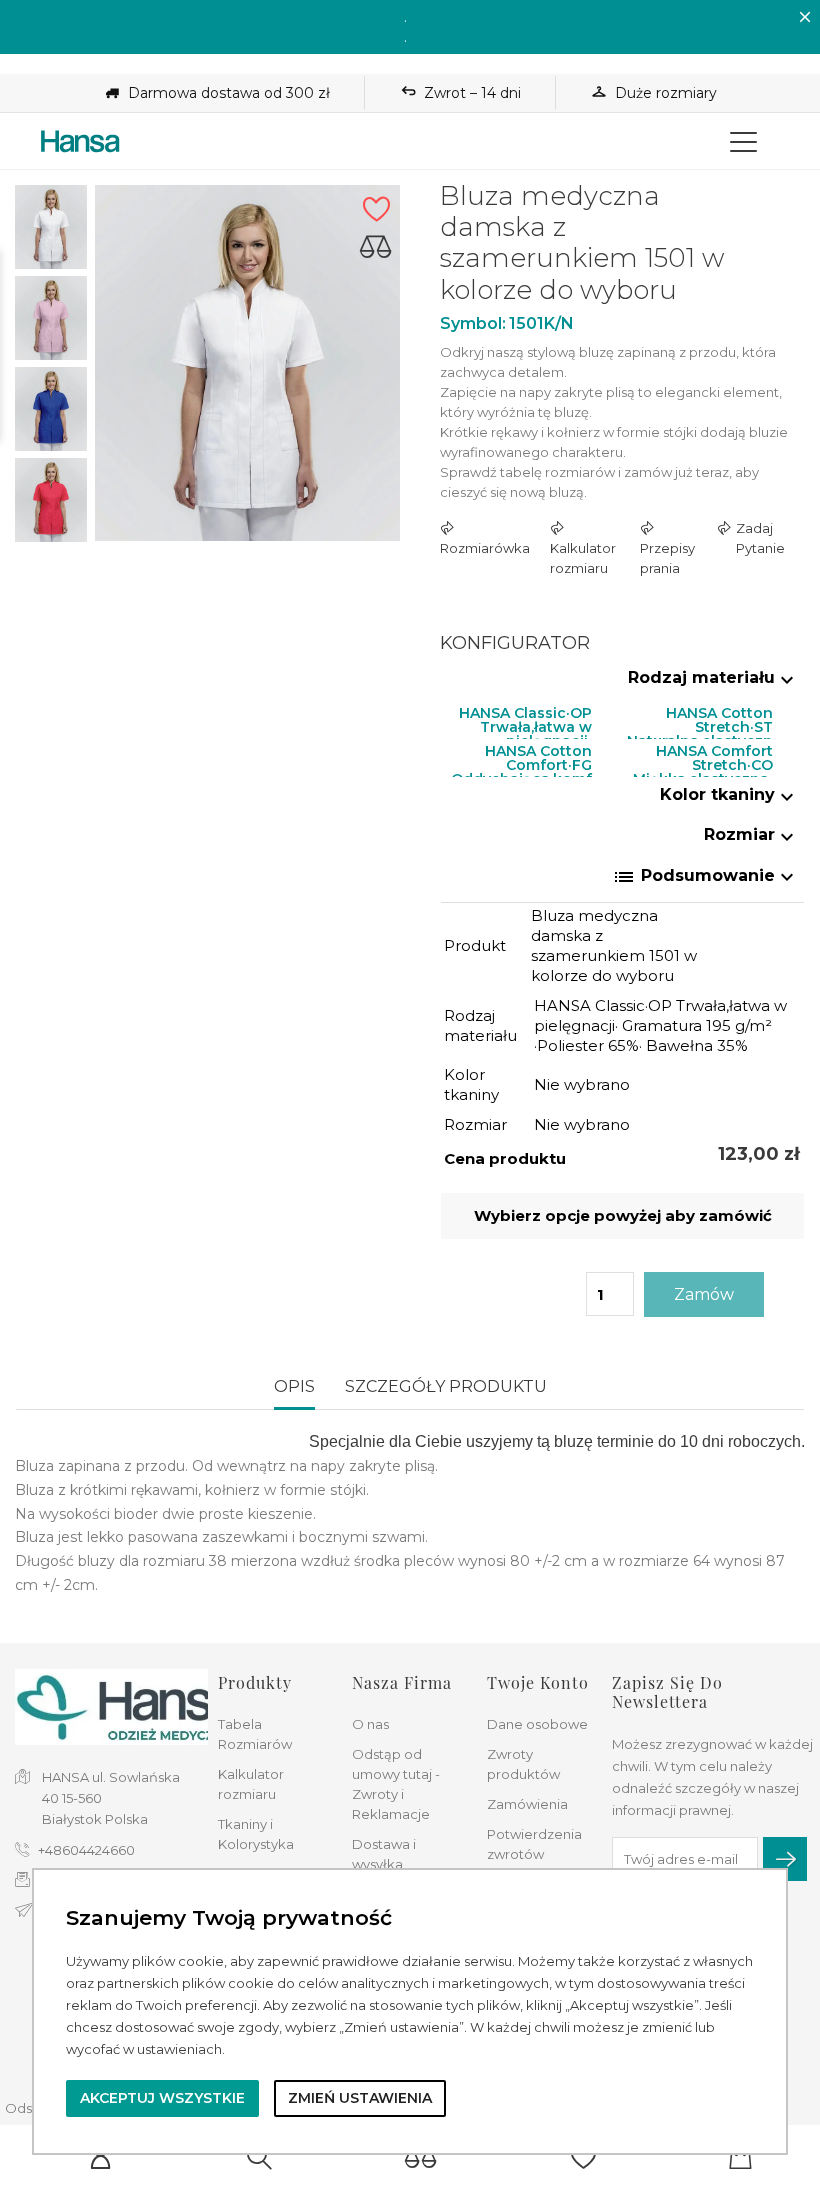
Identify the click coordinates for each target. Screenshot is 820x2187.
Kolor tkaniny (729, 794)
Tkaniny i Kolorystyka (256, 1834)
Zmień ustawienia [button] (360, 2098)
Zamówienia (527, 1804)
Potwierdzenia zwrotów (534, 1844)
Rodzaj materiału (713, 677)
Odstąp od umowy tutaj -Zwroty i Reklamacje (396, 1784)
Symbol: (473, 323)
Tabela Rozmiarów (255, 1734)
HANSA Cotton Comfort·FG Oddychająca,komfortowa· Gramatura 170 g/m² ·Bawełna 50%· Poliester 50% (521, 755)
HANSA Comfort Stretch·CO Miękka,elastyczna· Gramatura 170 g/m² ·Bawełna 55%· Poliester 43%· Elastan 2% (701, 755)
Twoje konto (538, 1682)
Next (51, 549)
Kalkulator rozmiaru (251, 1784)
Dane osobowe (537, 1724)
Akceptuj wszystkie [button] (162, 2098)
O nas (370, 1724)
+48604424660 (86, 1850)
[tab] (622, 682)
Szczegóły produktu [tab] (446, 1386)
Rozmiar (751, 834)
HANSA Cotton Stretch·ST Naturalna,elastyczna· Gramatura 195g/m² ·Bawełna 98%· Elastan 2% (700, 717)
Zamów (704, 1294)
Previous (51, 170)
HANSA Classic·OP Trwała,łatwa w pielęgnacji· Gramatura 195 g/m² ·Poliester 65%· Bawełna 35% (521, 717)
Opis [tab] (294, 1386)
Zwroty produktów (523, 1764)
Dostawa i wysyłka (384, 1854)
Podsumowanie (705, 877)
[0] (421, 2157)
